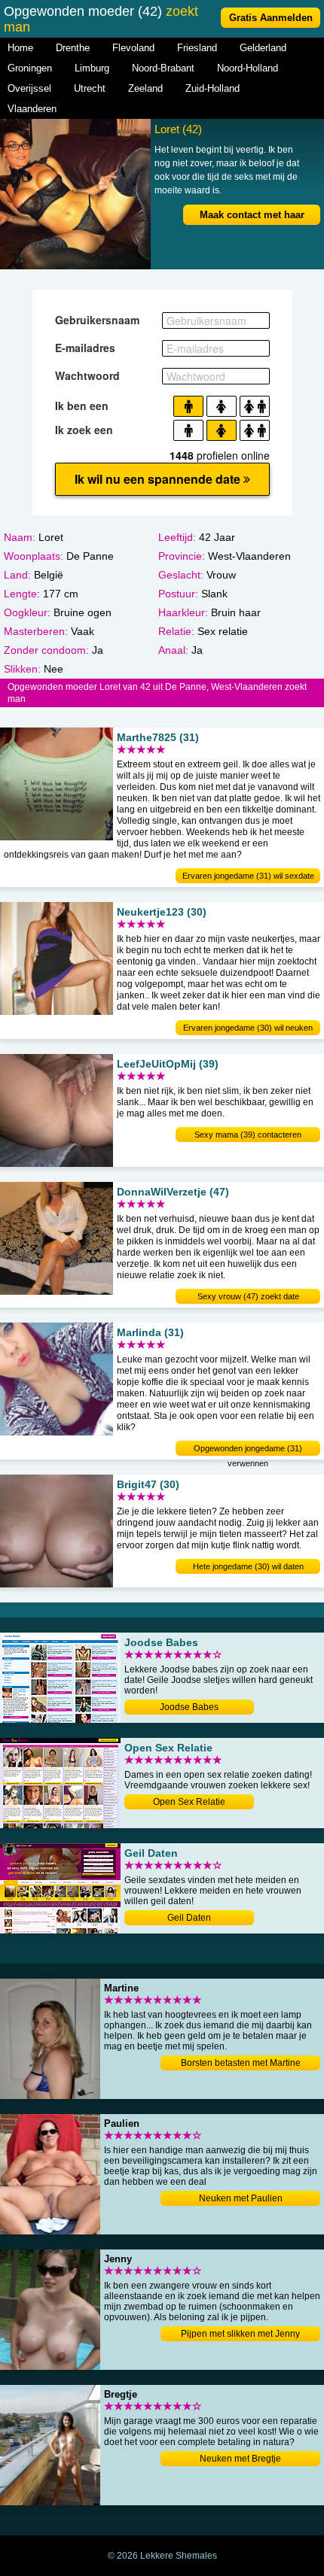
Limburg (92, 68)
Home (20, 48)
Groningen (30, 68)
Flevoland (133, 48)
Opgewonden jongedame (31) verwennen (248, 1450)
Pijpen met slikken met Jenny (240, 2334)
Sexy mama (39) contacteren (248, 1135)
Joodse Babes (189, 1707)
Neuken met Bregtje (240, 2459)
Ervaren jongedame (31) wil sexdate (248, 876)
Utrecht (90, 88)
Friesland (197, 48)
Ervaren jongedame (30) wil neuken (248, 1028)
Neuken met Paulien (241, 2198)
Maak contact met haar (252, 215)
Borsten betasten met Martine (241, 2063)
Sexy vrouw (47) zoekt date (248, 1296)
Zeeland (145, 88)
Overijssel (29, 88)
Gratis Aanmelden (271, 18)
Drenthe (73, 48)
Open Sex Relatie (189, 1802)
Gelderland (263, 48)
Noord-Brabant (163, 68)
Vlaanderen (32, 109)
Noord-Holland (248, 68)
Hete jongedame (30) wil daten (248, 1566)
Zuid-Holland (212, 88)
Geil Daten (189, 1918)
